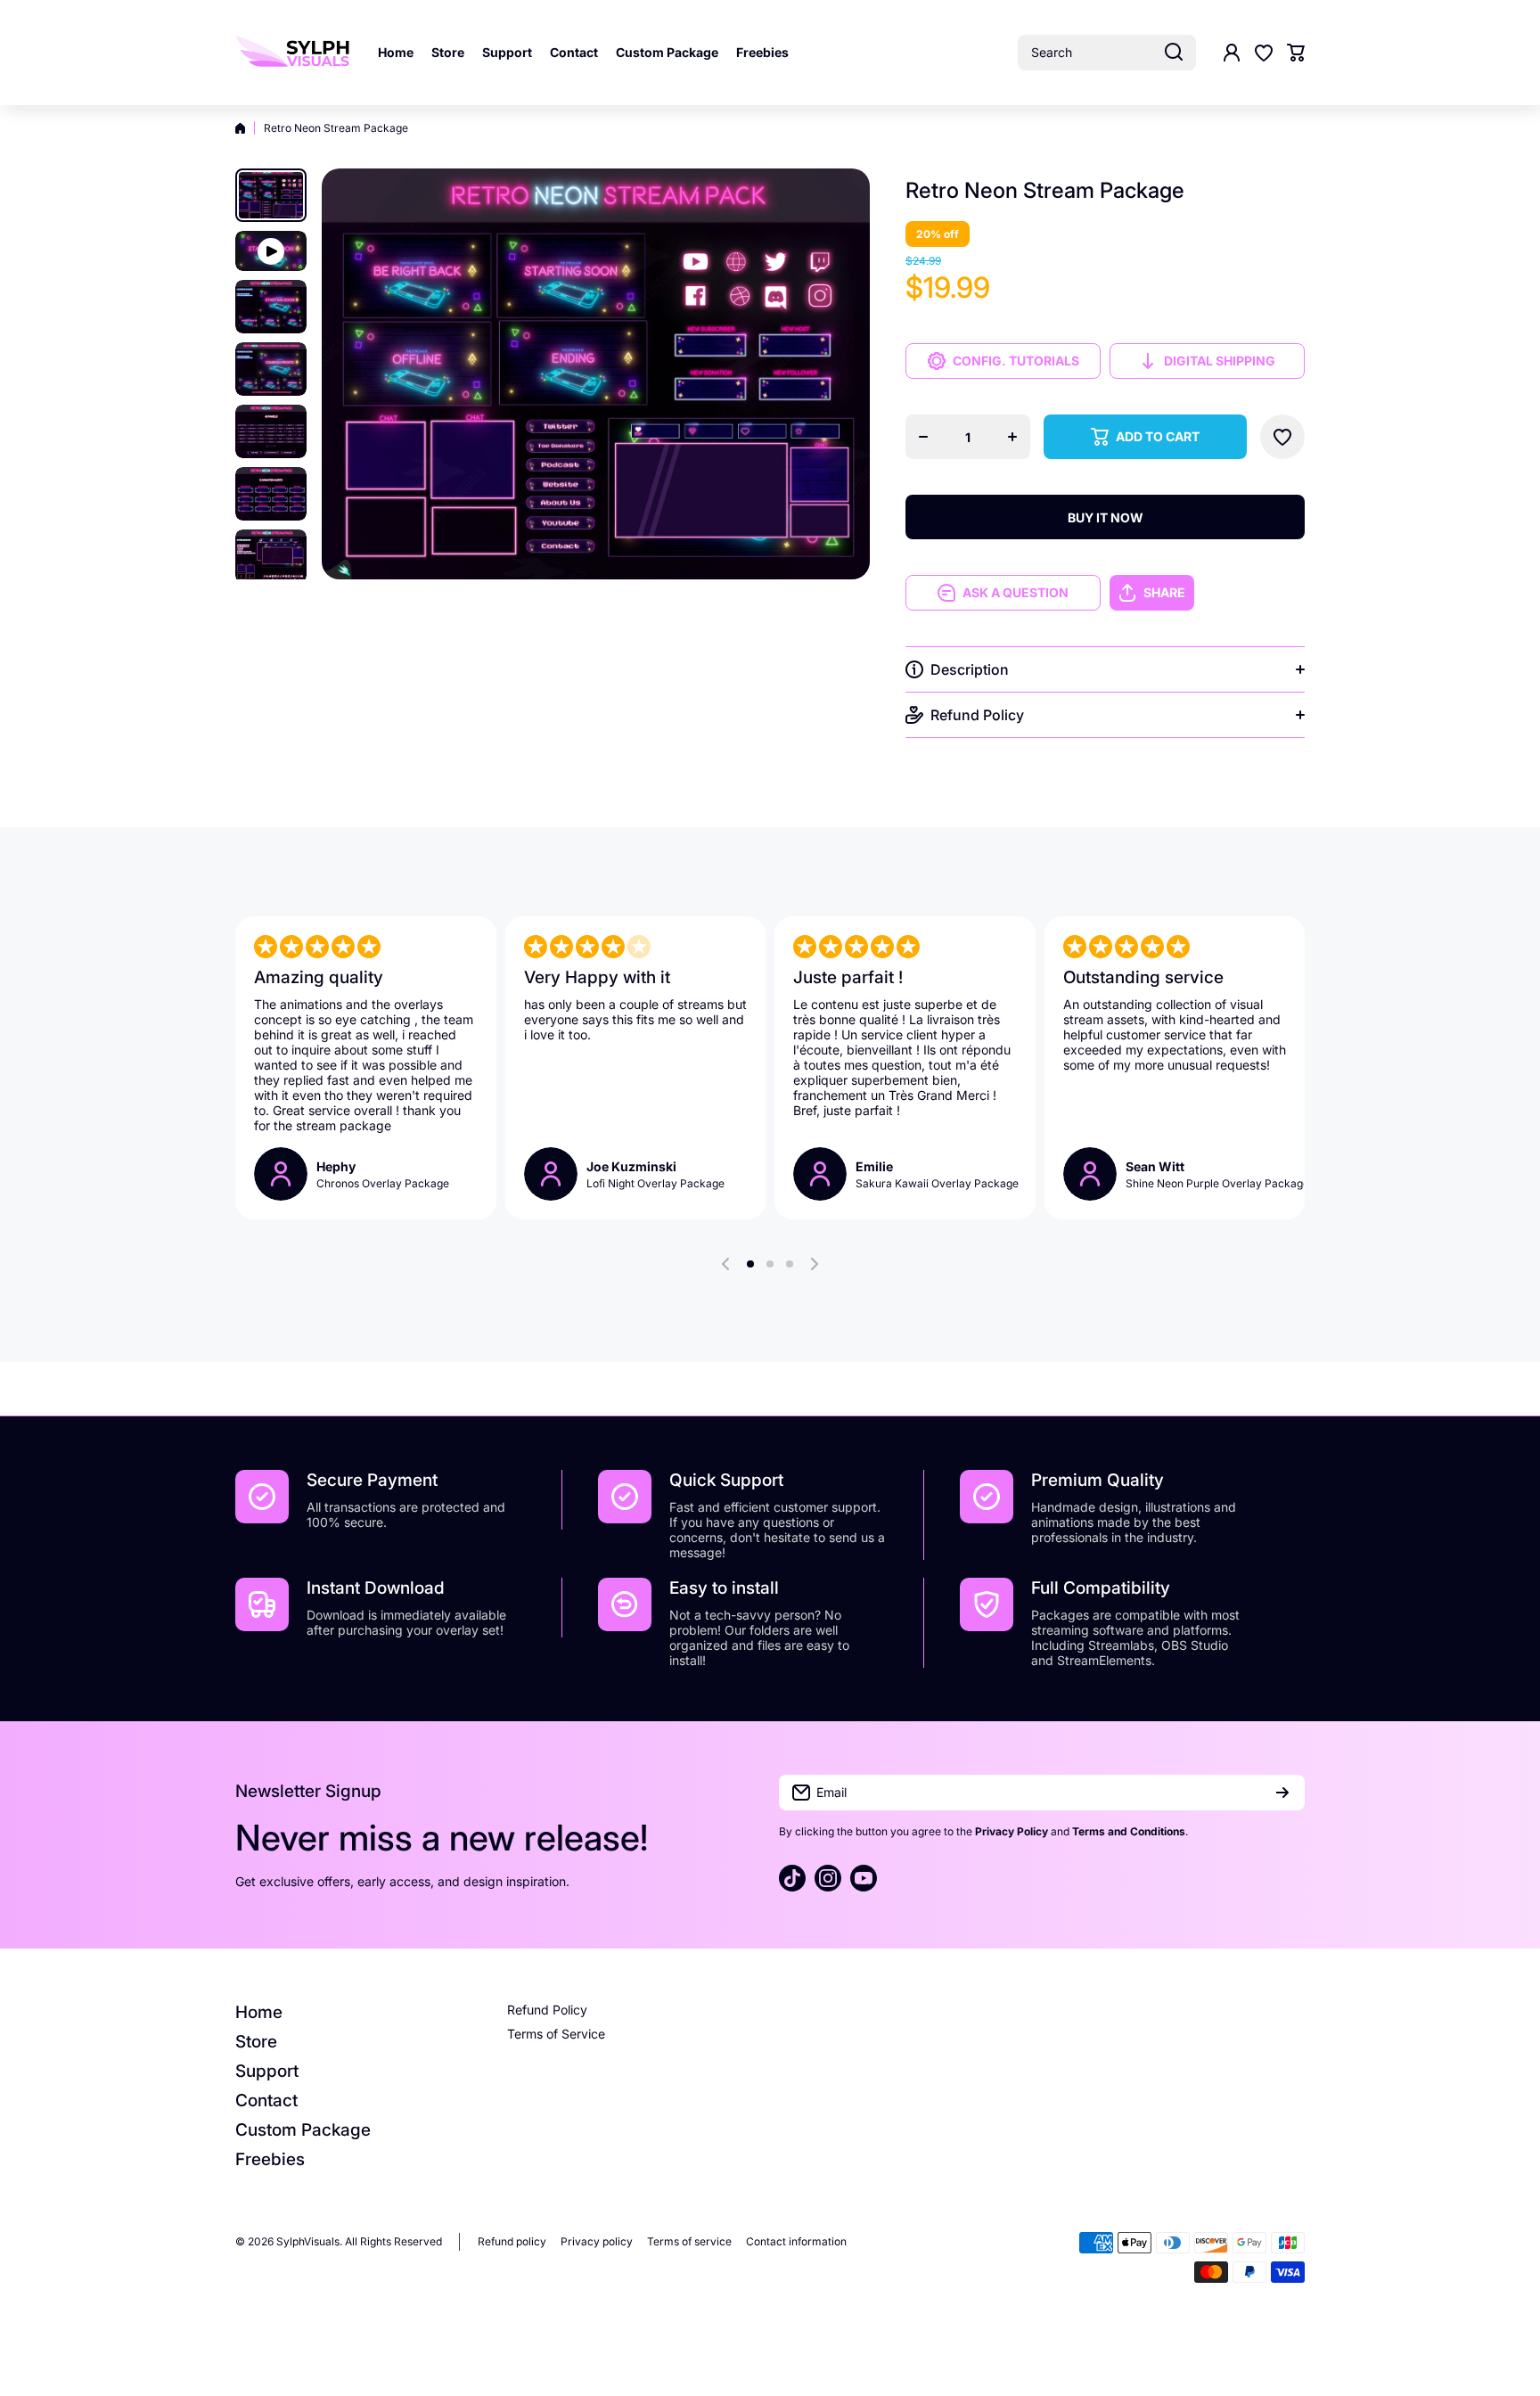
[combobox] (1107, 53)
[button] (1296, 53)
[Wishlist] (1264, 53)
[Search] (1174, 53)
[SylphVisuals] (293, 53)
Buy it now (1106, 517)
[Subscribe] (1282, 1793)
